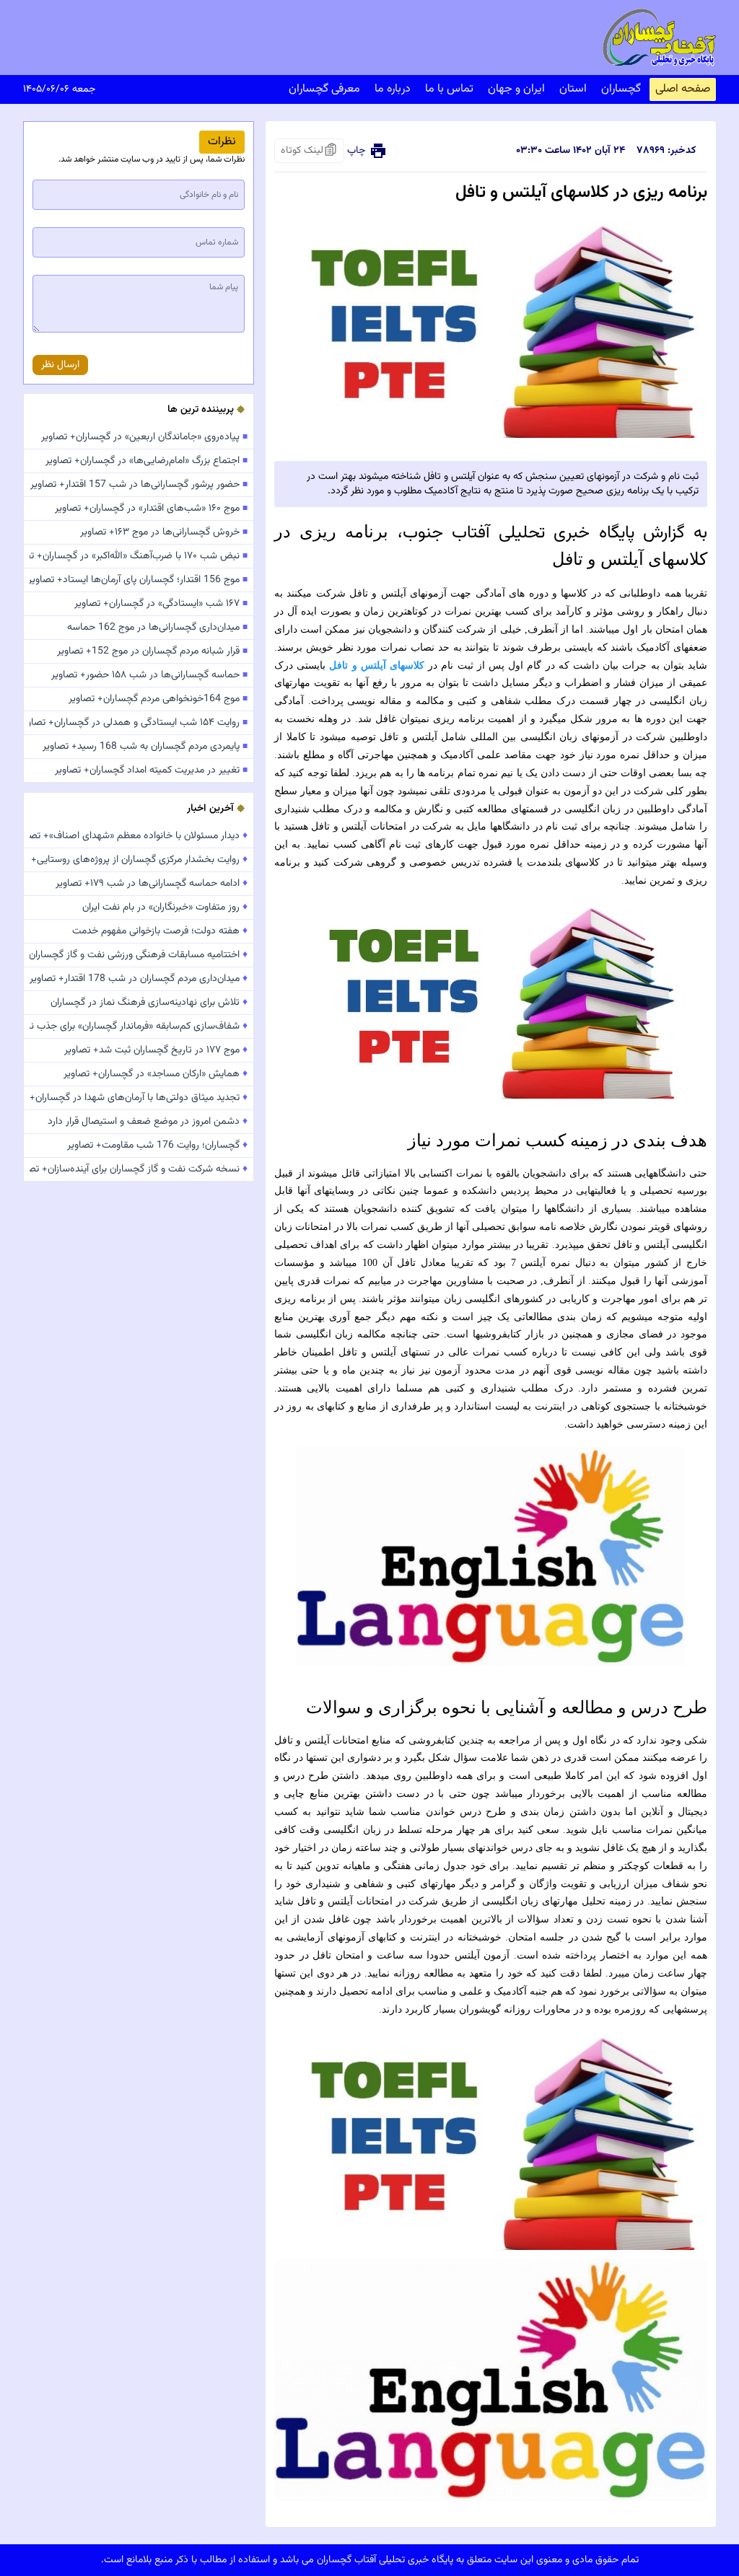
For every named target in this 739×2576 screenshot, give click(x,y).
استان (573, 89)
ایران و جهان (516, 89)
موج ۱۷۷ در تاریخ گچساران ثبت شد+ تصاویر (156, 1050)
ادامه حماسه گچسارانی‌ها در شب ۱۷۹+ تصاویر (152, 884)
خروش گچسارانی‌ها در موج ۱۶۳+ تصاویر (164, 532)
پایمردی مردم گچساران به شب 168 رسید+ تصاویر (145, 747)
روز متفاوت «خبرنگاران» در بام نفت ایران (165, 907)
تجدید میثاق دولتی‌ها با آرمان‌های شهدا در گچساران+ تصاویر (139, 1098)
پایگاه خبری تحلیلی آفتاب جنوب (519, 533)
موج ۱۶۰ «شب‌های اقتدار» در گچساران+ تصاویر (151, 509)
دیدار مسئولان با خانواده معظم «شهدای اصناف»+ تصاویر (139, 836)
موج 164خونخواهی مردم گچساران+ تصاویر (158, 699)
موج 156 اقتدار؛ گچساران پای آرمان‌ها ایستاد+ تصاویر (139, 580)
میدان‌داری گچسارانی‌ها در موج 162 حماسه (157, 628)
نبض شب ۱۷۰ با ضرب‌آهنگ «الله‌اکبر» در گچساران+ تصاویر (139, 556)
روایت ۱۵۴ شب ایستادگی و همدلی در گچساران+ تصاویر (139, 723)
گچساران (621, 89)
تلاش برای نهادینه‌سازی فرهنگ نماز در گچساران (149, 1003)
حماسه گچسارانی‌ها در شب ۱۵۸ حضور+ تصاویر (149, 675)
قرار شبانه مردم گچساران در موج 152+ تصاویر (152, 651)
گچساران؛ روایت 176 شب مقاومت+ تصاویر (157, 1146)
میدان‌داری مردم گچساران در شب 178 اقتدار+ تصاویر (139, 979)
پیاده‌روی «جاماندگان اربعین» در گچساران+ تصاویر (144, 437)
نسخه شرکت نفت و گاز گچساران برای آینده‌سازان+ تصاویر (139, 1169)
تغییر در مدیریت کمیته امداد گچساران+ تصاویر (151, 770)
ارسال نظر (60, 365)
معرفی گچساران (324, 89)
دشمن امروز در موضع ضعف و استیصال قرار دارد (148, 1122)
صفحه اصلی (683, 89)
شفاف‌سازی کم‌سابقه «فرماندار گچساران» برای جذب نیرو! (139, 1027)
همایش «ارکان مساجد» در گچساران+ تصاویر (156, 1074)
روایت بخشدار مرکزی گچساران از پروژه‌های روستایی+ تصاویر (139, 860)
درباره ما (393, 89)
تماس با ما (449, 89)
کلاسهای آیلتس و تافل (377, 665)
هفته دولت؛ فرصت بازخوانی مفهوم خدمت (160, 931)
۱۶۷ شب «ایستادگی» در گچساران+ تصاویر (161, 604)
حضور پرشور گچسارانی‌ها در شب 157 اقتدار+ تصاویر (139, 485)
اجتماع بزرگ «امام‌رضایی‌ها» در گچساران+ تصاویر (147, 461)
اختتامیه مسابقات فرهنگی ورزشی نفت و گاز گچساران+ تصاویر (139, 955)
